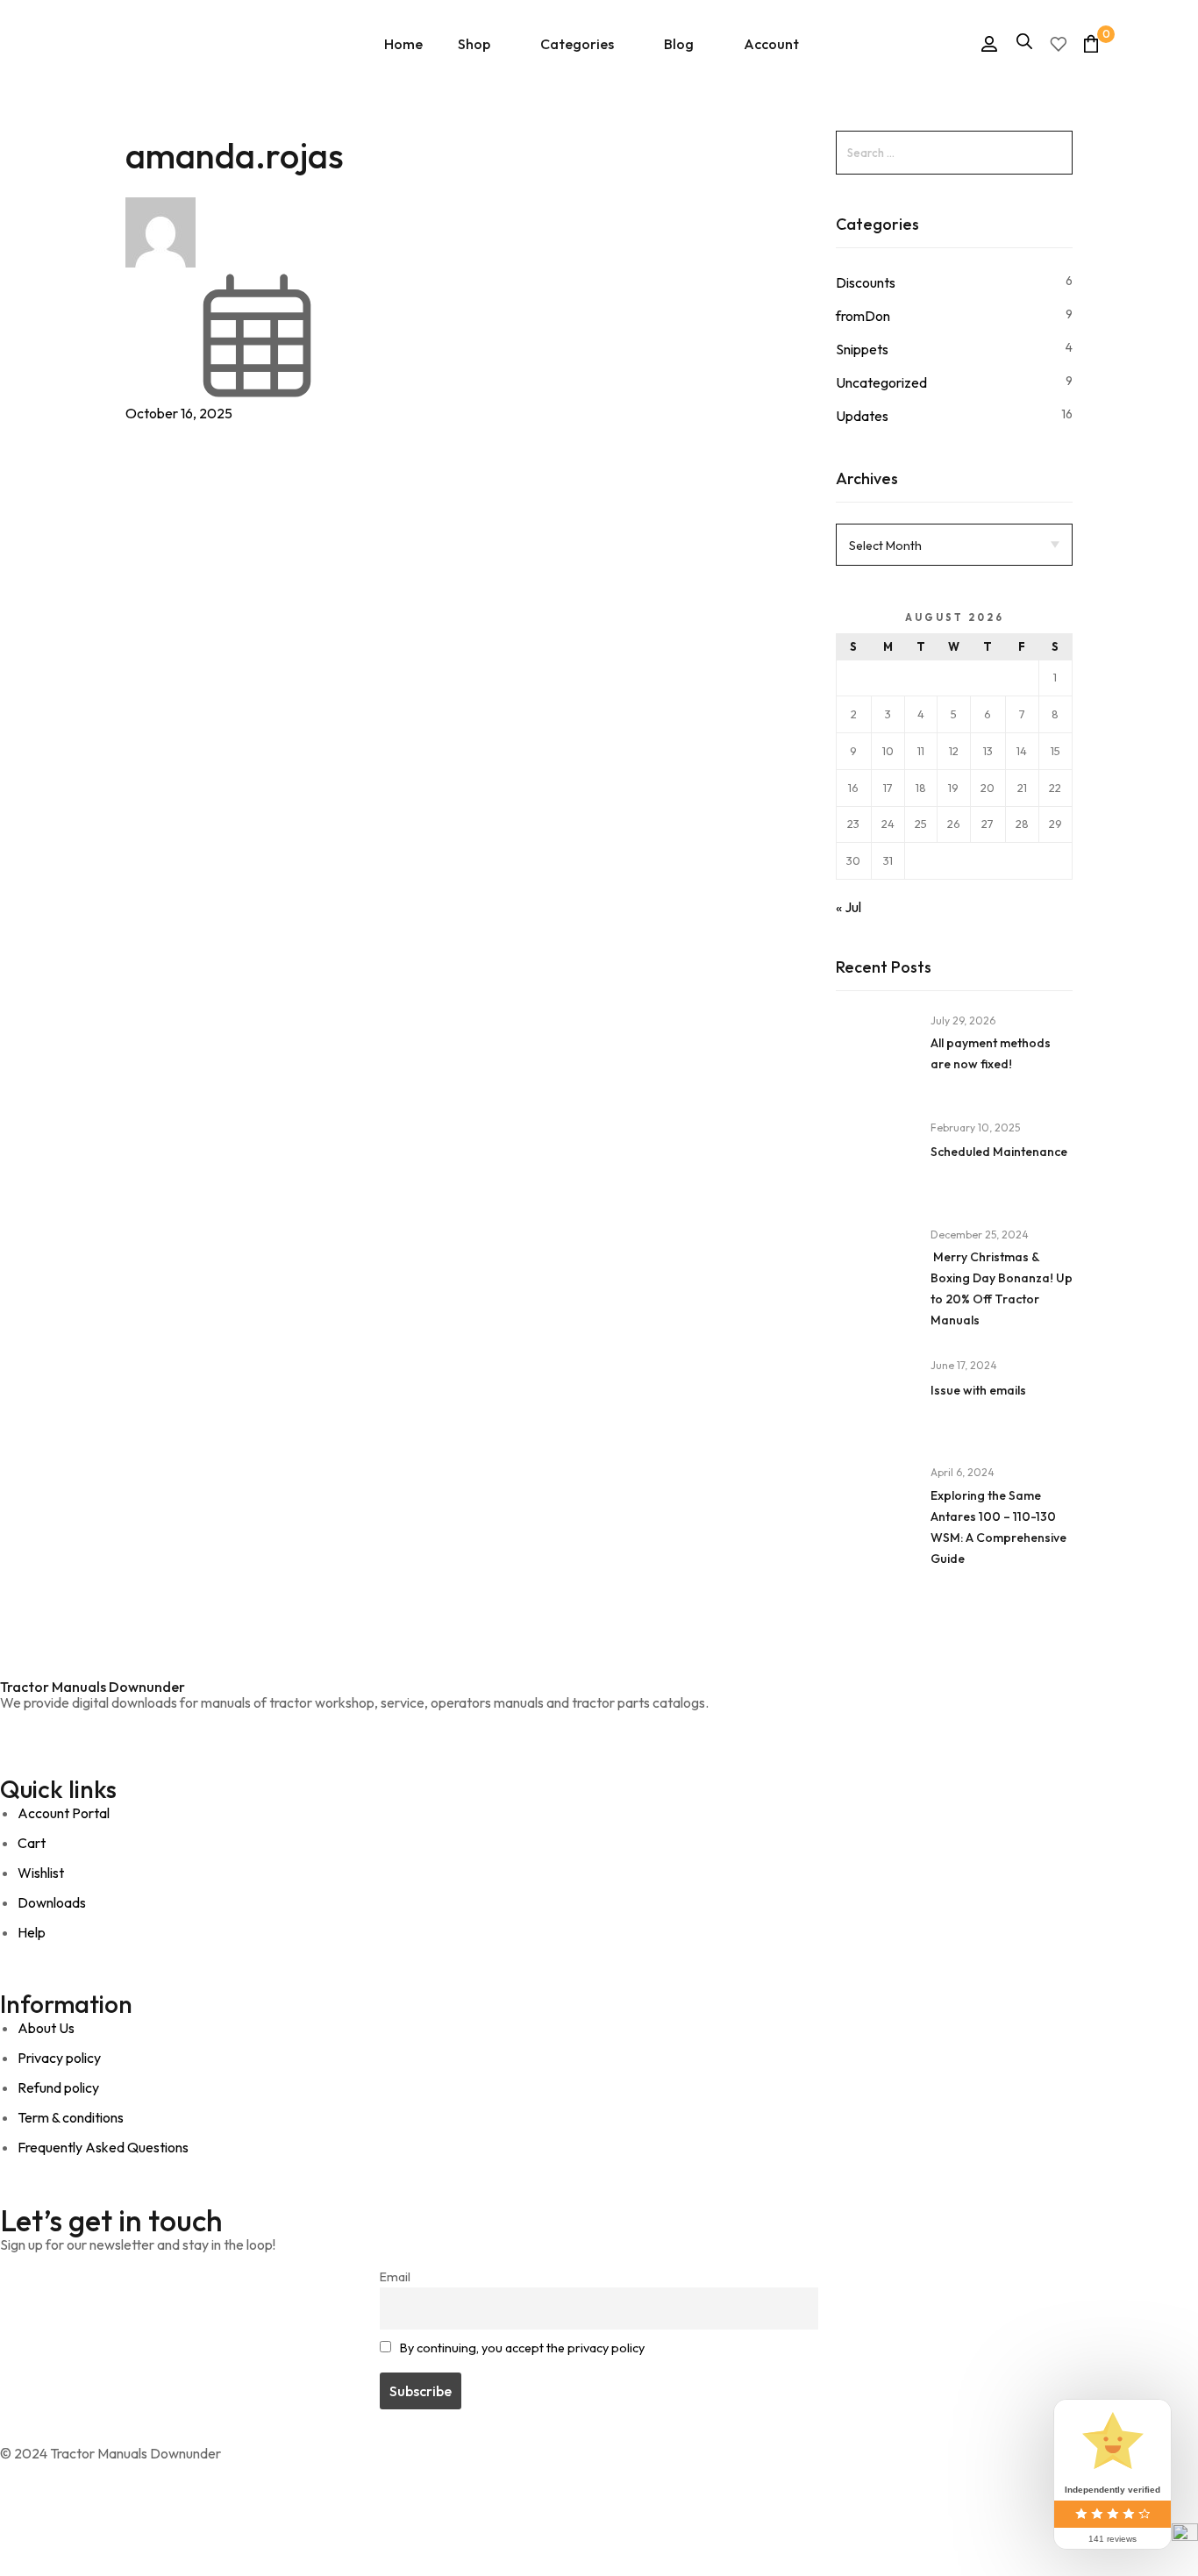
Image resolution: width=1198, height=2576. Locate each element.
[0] (1091, 43)
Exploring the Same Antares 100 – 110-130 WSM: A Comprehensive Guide (998, 1527)
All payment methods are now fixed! (991, 1053)
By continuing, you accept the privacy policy (522, 2348)
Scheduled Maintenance (999, 1152)
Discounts (866, 282)
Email (395, 2277)
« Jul (849, 907)
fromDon (863, 316)
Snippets (862, 349)
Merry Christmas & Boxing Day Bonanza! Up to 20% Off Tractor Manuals (1002, 1288)
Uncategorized (881, 382)
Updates (862, 416)
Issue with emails (978, 1390)
